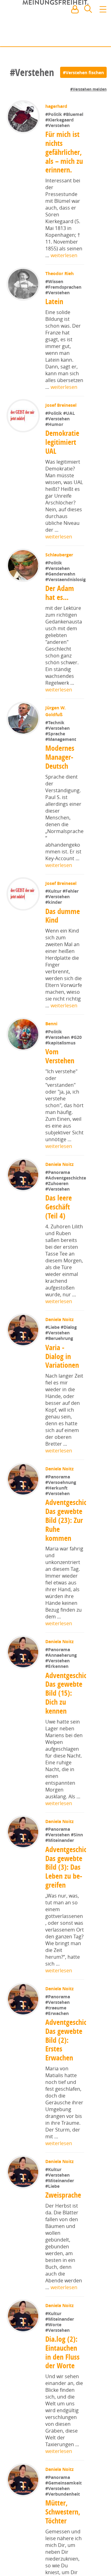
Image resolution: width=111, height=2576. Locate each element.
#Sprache (56, 742)
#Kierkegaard (60, 120)
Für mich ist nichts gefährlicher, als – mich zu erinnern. (64, 152)
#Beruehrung (60, 1366)
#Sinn (78, 1865)
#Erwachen (58, 2050)
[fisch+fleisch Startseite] (55, 24)
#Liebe (54, 1355)
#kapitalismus (61, 1051)
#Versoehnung (61, 1510)
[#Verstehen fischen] (83, 72)
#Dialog (69, 1355)
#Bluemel (74, 114)
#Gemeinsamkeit (64, 2521)
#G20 (77, 1046)
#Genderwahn (61, 574)
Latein (55, 301)
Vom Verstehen (60, 1065)
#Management (61, 748)
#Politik (55, 114)
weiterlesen (64, 255)
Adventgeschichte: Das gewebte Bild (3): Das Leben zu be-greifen (72, 1904)
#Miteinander (60, 1870)
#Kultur (55, 900)
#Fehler (71, 900)
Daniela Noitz (60, 1173)
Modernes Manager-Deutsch (60, 765)
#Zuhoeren (57, 1211)
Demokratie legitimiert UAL (63, 442)
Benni (52, 1032)
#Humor (55, 424)
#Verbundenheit (63, 2532)
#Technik (55, 731)
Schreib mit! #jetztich (79, 37)
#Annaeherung (62, 1684)
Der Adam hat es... (60, 601)
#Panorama (58, 1181)
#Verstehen (58, 125)
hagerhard (57, 106)
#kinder (54, 911)
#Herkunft (57, 1516)
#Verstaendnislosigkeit (70, 588)
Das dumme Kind (63, 924)
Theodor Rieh (60, 273)
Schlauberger (60, 555)
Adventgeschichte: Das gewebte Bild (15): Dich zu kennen (72, 1723)
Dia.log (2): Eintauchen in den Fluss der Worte (62, 2391)
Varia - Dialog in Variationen (62, 1384)
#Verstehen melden (88, 89)
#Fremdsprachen (64, 287)
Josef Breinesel (62, 405)
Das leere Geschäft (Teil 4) (59, 1235)
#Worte (54, 2363)
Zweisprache (64, 2233)
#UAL (70, 413)
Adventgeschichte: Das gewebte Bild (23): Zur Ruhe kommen (72, 1549)
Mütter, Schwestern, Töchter (63, 2550)
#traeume (56, 2045)
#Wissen (55, 281)
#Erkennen (58, 1695)
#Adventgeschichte (66, 1206)
